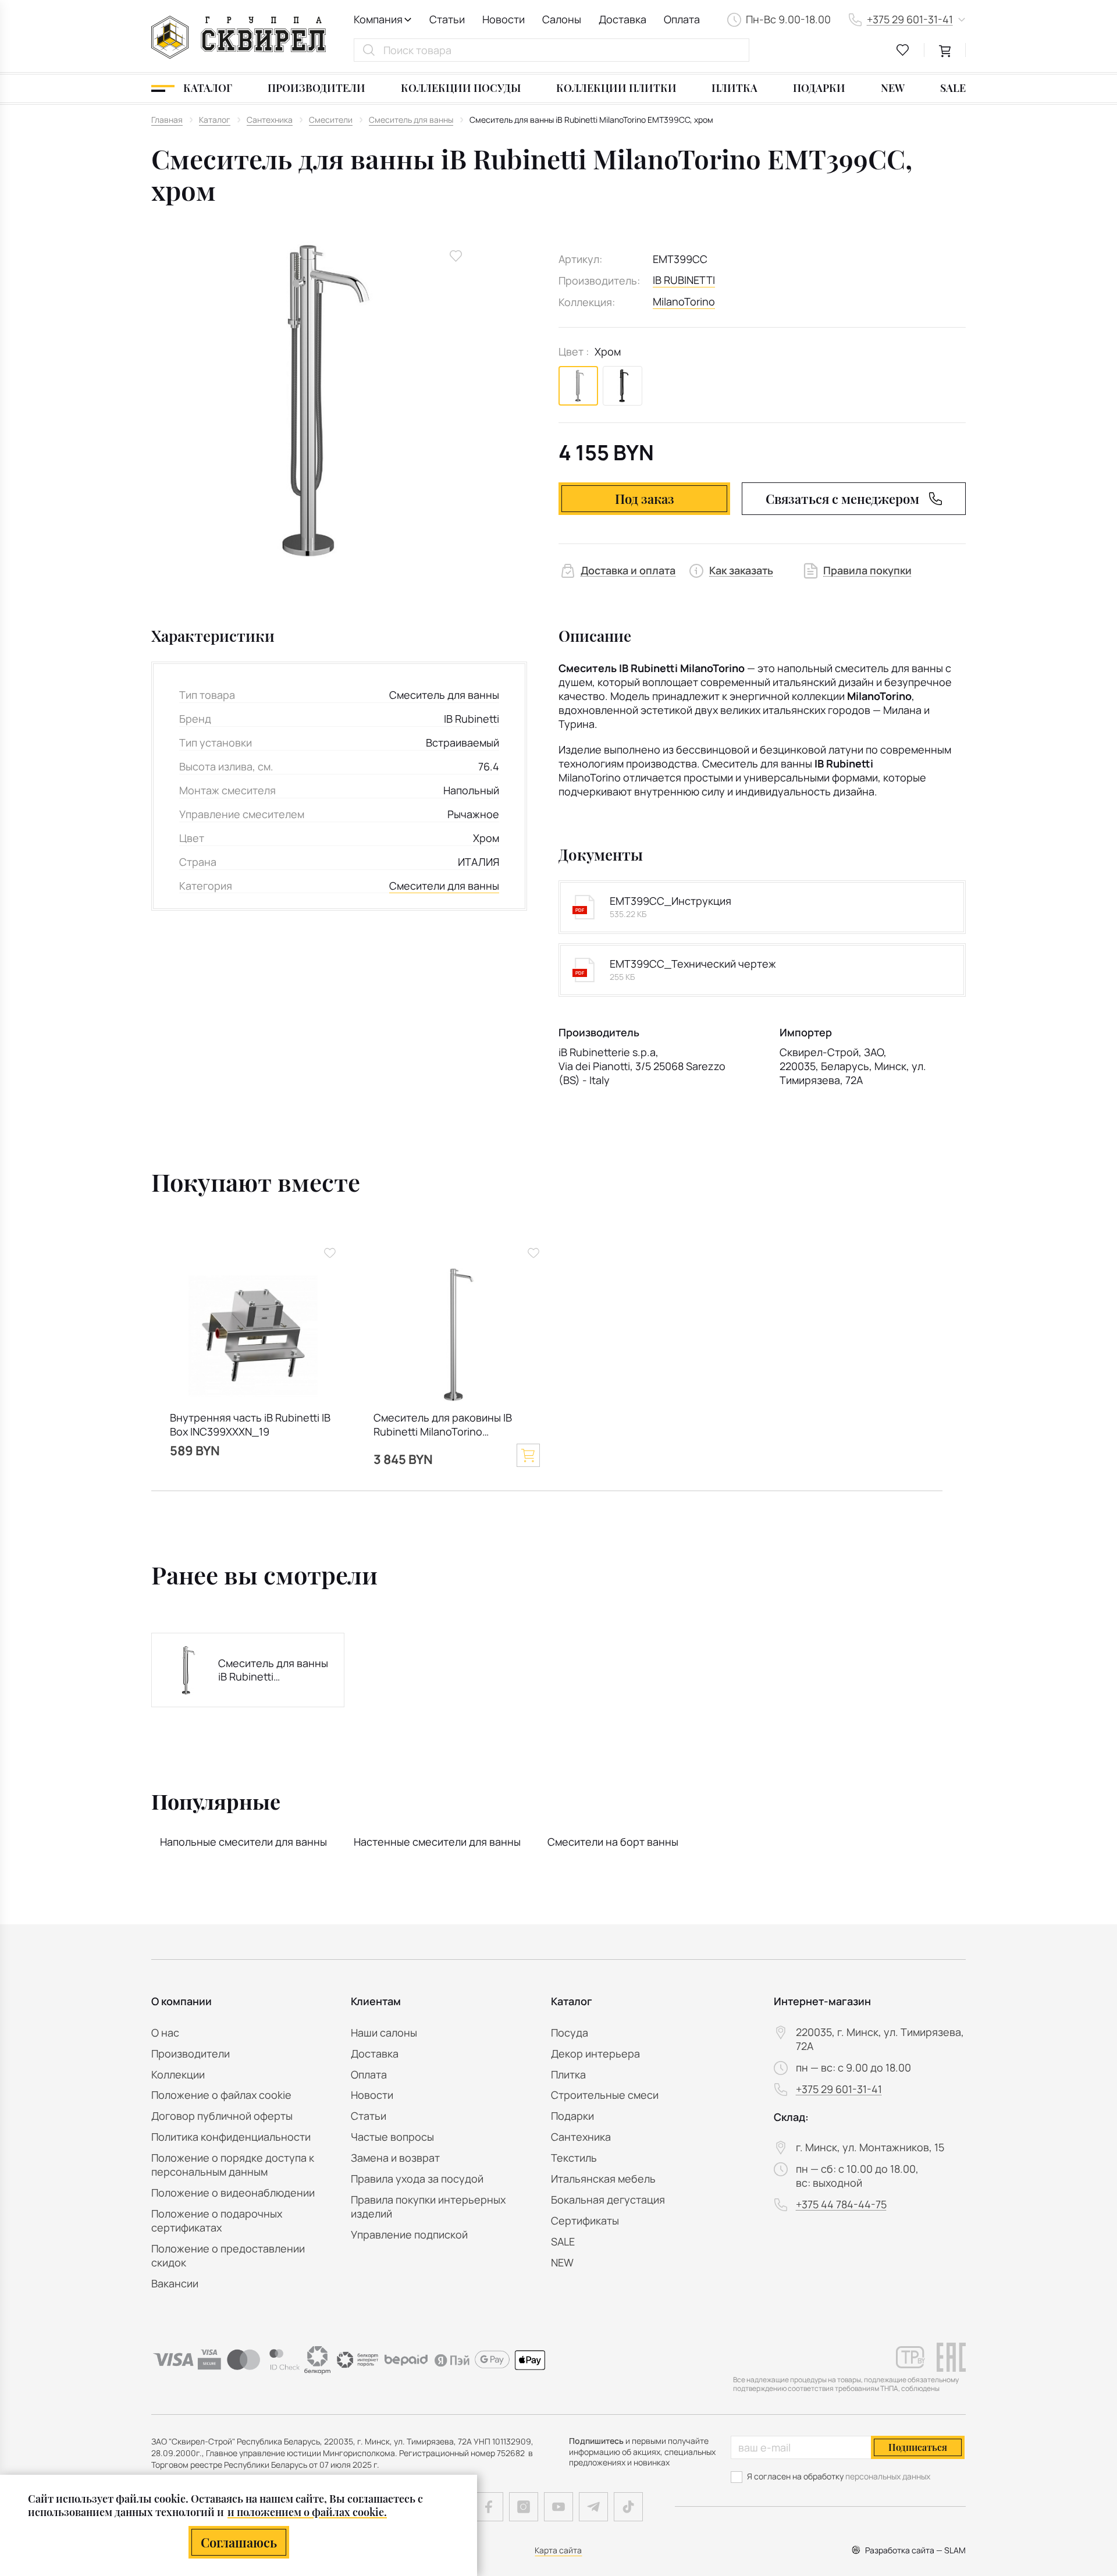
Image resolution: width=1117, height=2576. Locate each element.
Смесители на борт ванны (613, 1842)
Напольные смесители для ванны (243, 1842)
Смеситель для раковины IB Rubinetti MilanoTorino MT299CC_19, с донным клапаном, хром (443, 1426)
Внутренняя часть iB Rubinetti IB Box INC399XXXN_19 (250, 1425)
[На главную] (239, 37)
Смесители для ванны (444, 886)
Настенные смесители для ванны (437, 1842)
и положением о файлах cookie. (307, 2512)
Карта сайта (558, 2550)
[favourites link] (903, 50)
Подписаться (918, 2447)
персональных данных (888, 2476)
